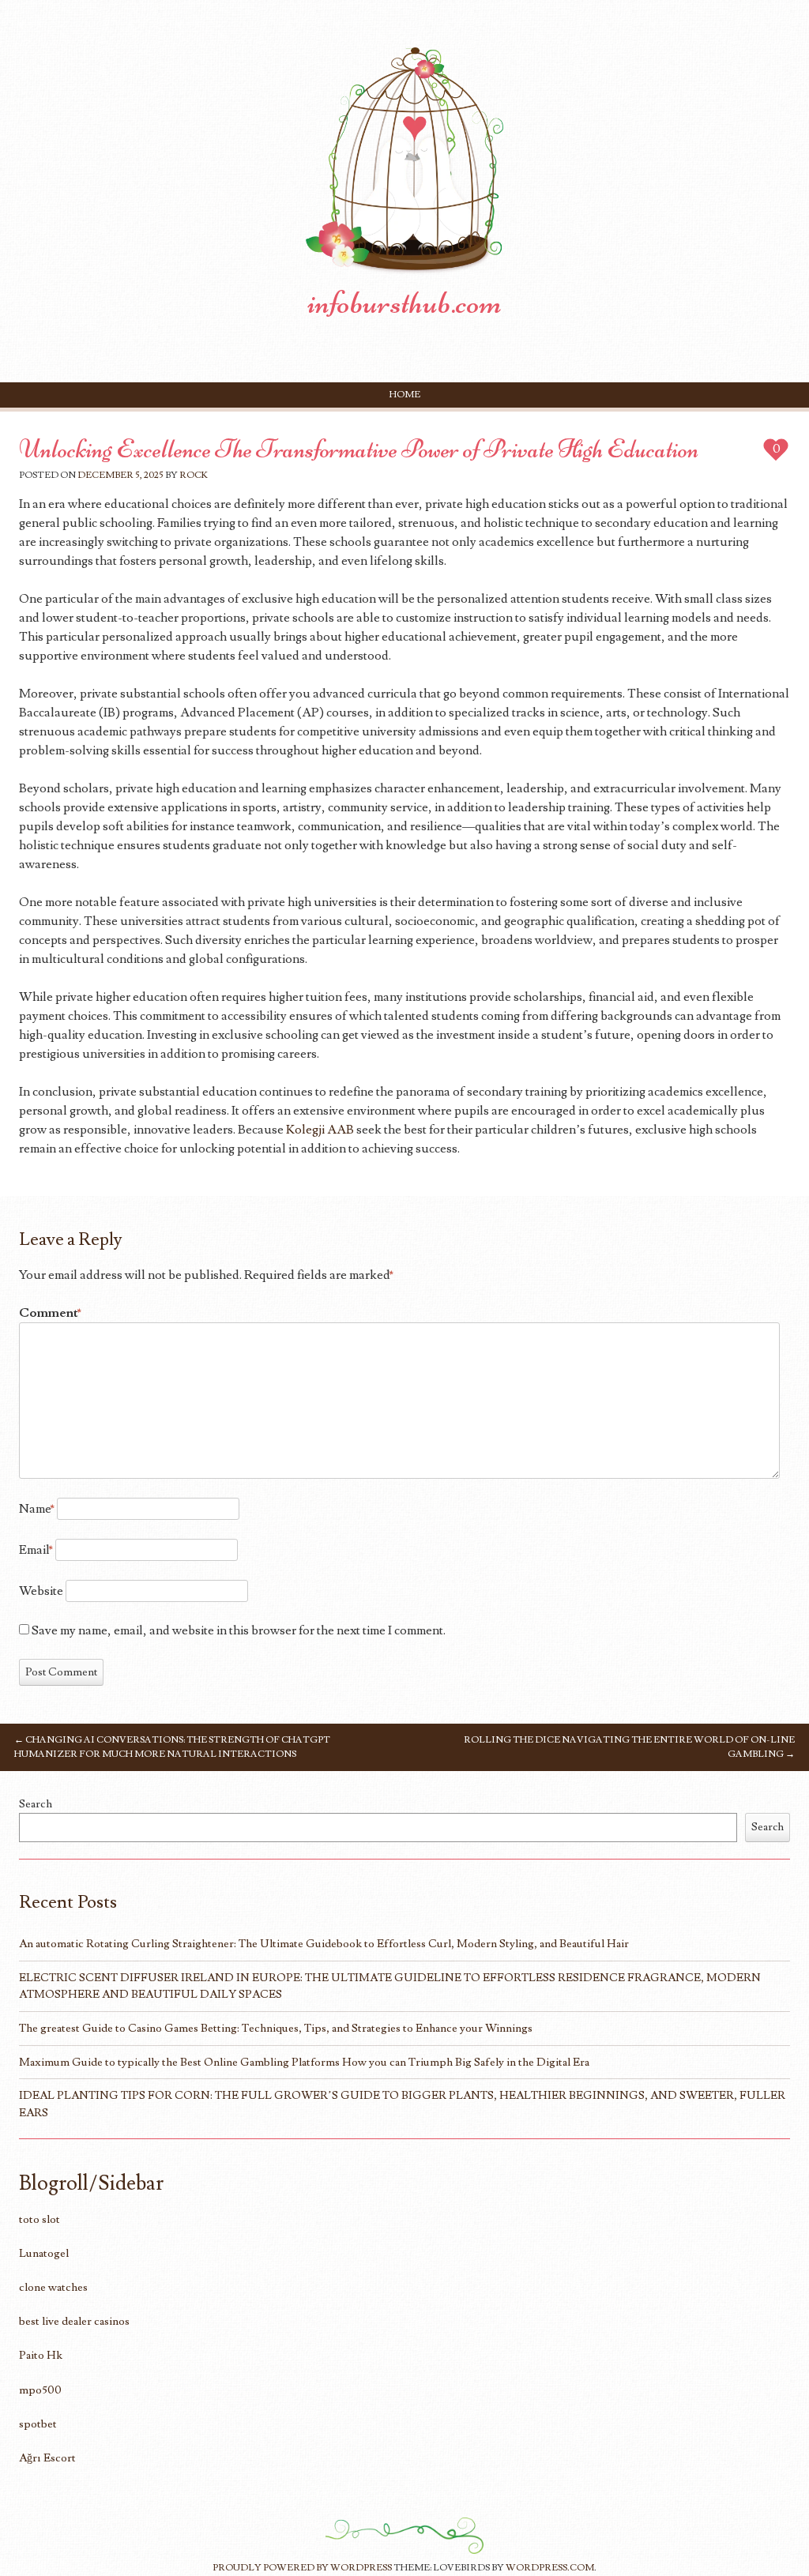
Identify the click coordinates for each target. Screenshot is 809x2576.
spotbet (38, 2424)
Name (37, 1509)
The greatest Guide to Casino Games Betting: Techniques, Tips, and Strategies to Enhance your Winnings (276, 2028)
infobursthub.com (404, 303)
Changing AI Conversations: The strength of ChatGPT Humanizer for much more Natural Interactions (172, 1747)
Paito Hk (41, 2355)
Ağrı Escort (47, 2458)
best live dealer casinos (74, 2321)
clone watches (53, 2287)
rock (194, 475)
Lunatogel (44, 2253)
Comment (50, 1313)
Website (41, 1591)
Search (36, 1804)
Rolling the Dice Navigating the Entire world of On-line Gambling (629, 1747)
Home (405, 395)
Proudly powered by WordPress (302, 2568)
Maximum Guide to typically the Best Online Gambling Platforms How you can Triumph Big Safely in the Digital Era (304, 2062)
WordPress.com (550, 2568)
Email (36, 1550)
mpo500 (40, 2390)
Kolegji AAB (320, 1130)
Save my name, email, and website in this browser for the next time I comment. (239, 1630)
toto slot (40, 2219)
